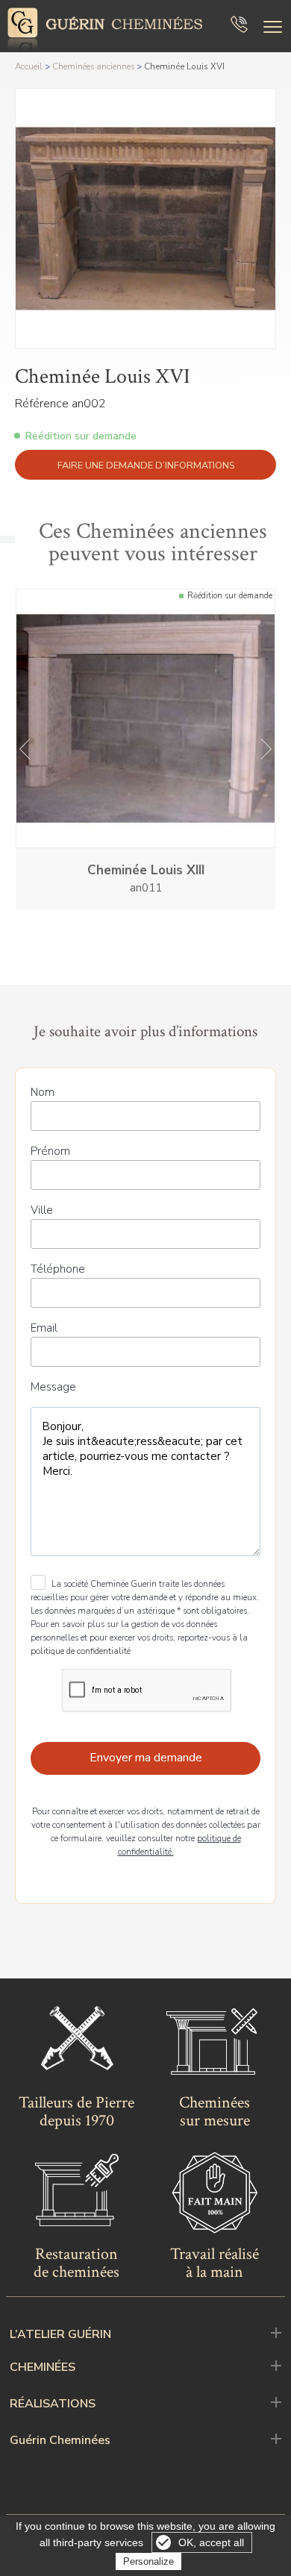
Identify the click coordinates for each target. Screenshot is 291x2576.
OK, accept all (211, 2542)
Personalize (148, 2561)
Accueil (29, 66)
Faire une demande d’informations (146, 466)
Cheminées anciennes (93, 66)
